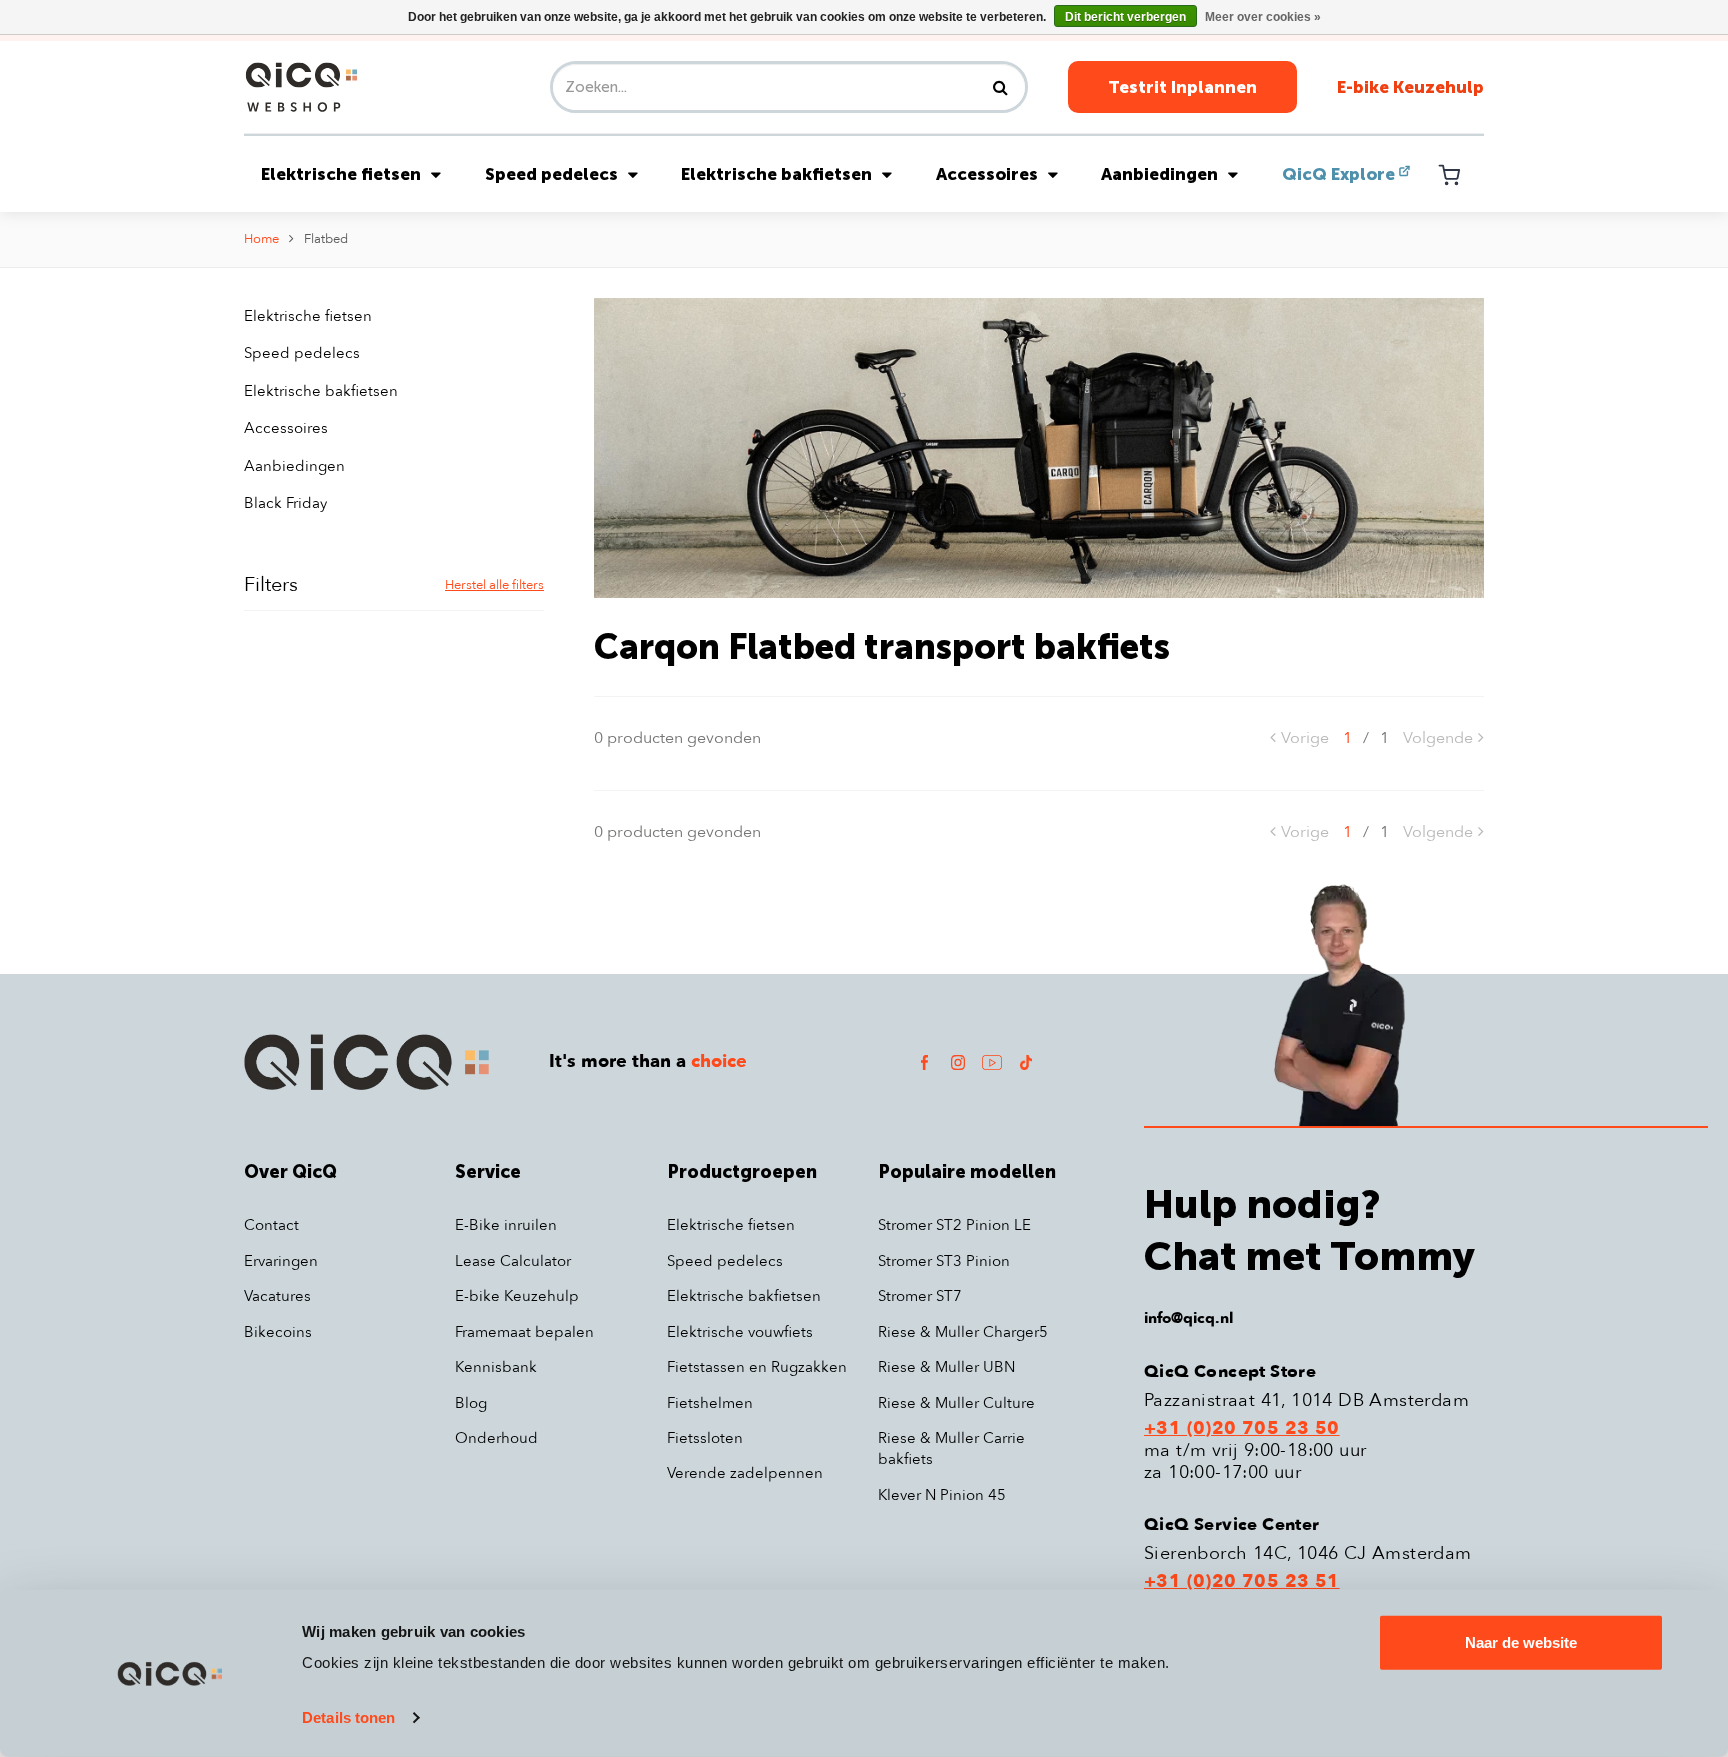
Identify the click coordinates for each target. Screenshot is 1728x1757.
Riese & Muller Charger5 (963, 1332)
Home (261, 239)
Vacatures (277, 1296)
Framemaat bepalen (524, 1332)
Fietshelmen (710, 1403)
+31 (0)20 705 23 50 (1242, 1429)
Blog (471, 1403)
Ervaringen (281, 1261)
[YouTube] (992, 1061)
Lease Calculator (513, 1261)
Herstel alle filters (494, 585)
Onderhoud (496, 1438)
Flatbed (326, 239)
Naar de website (1521, 1642)
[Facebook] (924, 1061)
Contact (271, 1225)
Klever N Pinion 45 (942, 1495)
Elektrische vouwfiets (740, 1332)
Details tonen (348, 1717)
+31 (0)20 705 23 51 (1242, 1582)
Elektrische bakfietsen (776, 174)
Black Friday (285, 503)
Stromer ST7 (920, 1296)
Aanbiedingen (1159, 174)
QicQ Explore (1338, 174)
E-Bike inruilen (506, 1225)
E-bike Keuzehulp (1410, 87)
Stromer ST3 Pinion (944, 1261)
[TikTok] (1026, 1061)
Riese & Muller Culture (956, 1403)
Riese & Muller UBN (946, 1367)
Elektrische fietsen (341, 174)
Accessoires (987, 174)
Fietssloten (705, 1438)
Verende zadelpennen (745, 1473)
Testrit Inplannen (1182, 87)
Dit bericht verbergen (1125, 17)
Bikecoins (278, 1332)
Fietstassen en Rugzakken (757, 1367)
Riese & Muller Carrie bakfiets (951, 1448)
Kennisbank (496, 1367)
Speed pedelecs (551, 174)
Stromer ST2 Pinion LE (954, 1225)
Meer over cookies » (1263, 17)
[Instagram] (958, 1061)
